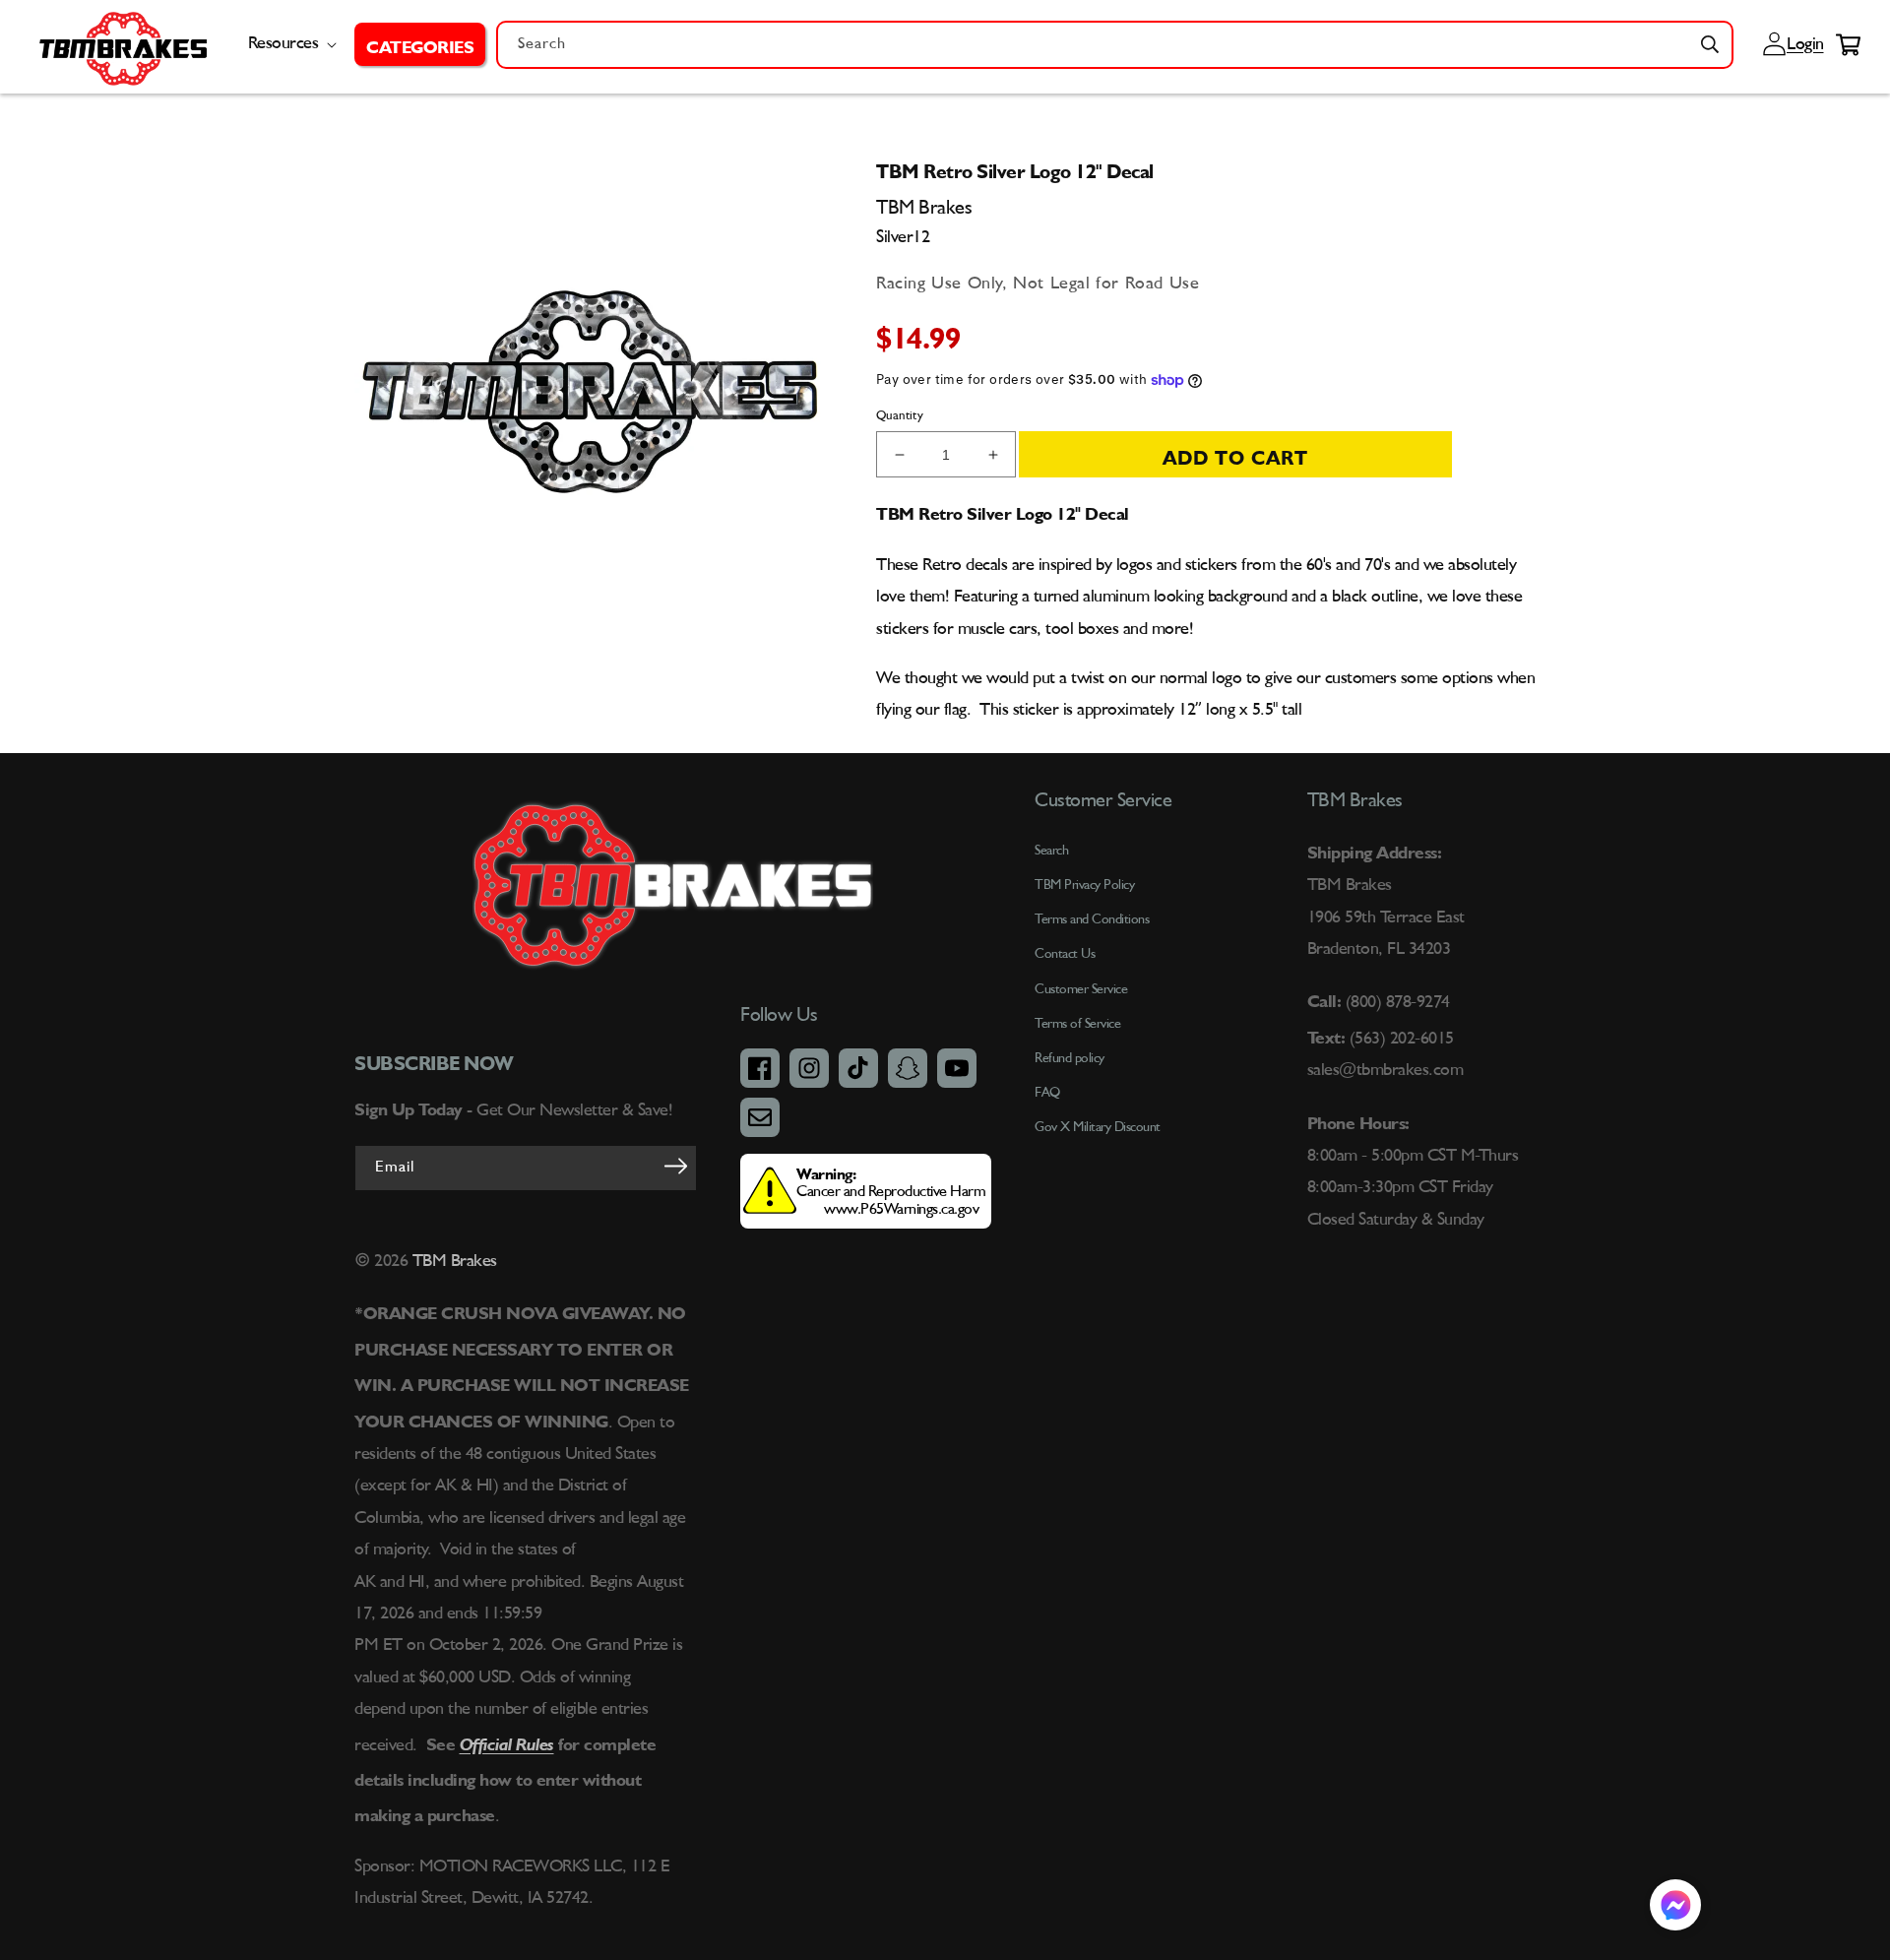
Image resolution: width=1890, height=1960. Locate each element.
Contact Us (1065, 954)
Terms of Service (1077, 1024)
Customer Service (1081, 989)
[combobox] (1115, 45)
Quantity (900, 416)
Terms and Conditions (1092, 919)
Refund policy (1070, 1058)
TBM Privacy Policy (1084, 885)
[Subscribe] (675, 1167)
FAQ (1047, 1093)
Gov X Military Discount (1098, 1127)
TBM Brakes (452, 1261)
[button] (420, 44)
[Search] (1710, 44)
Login (1802, 44)
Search (1051, 851)
